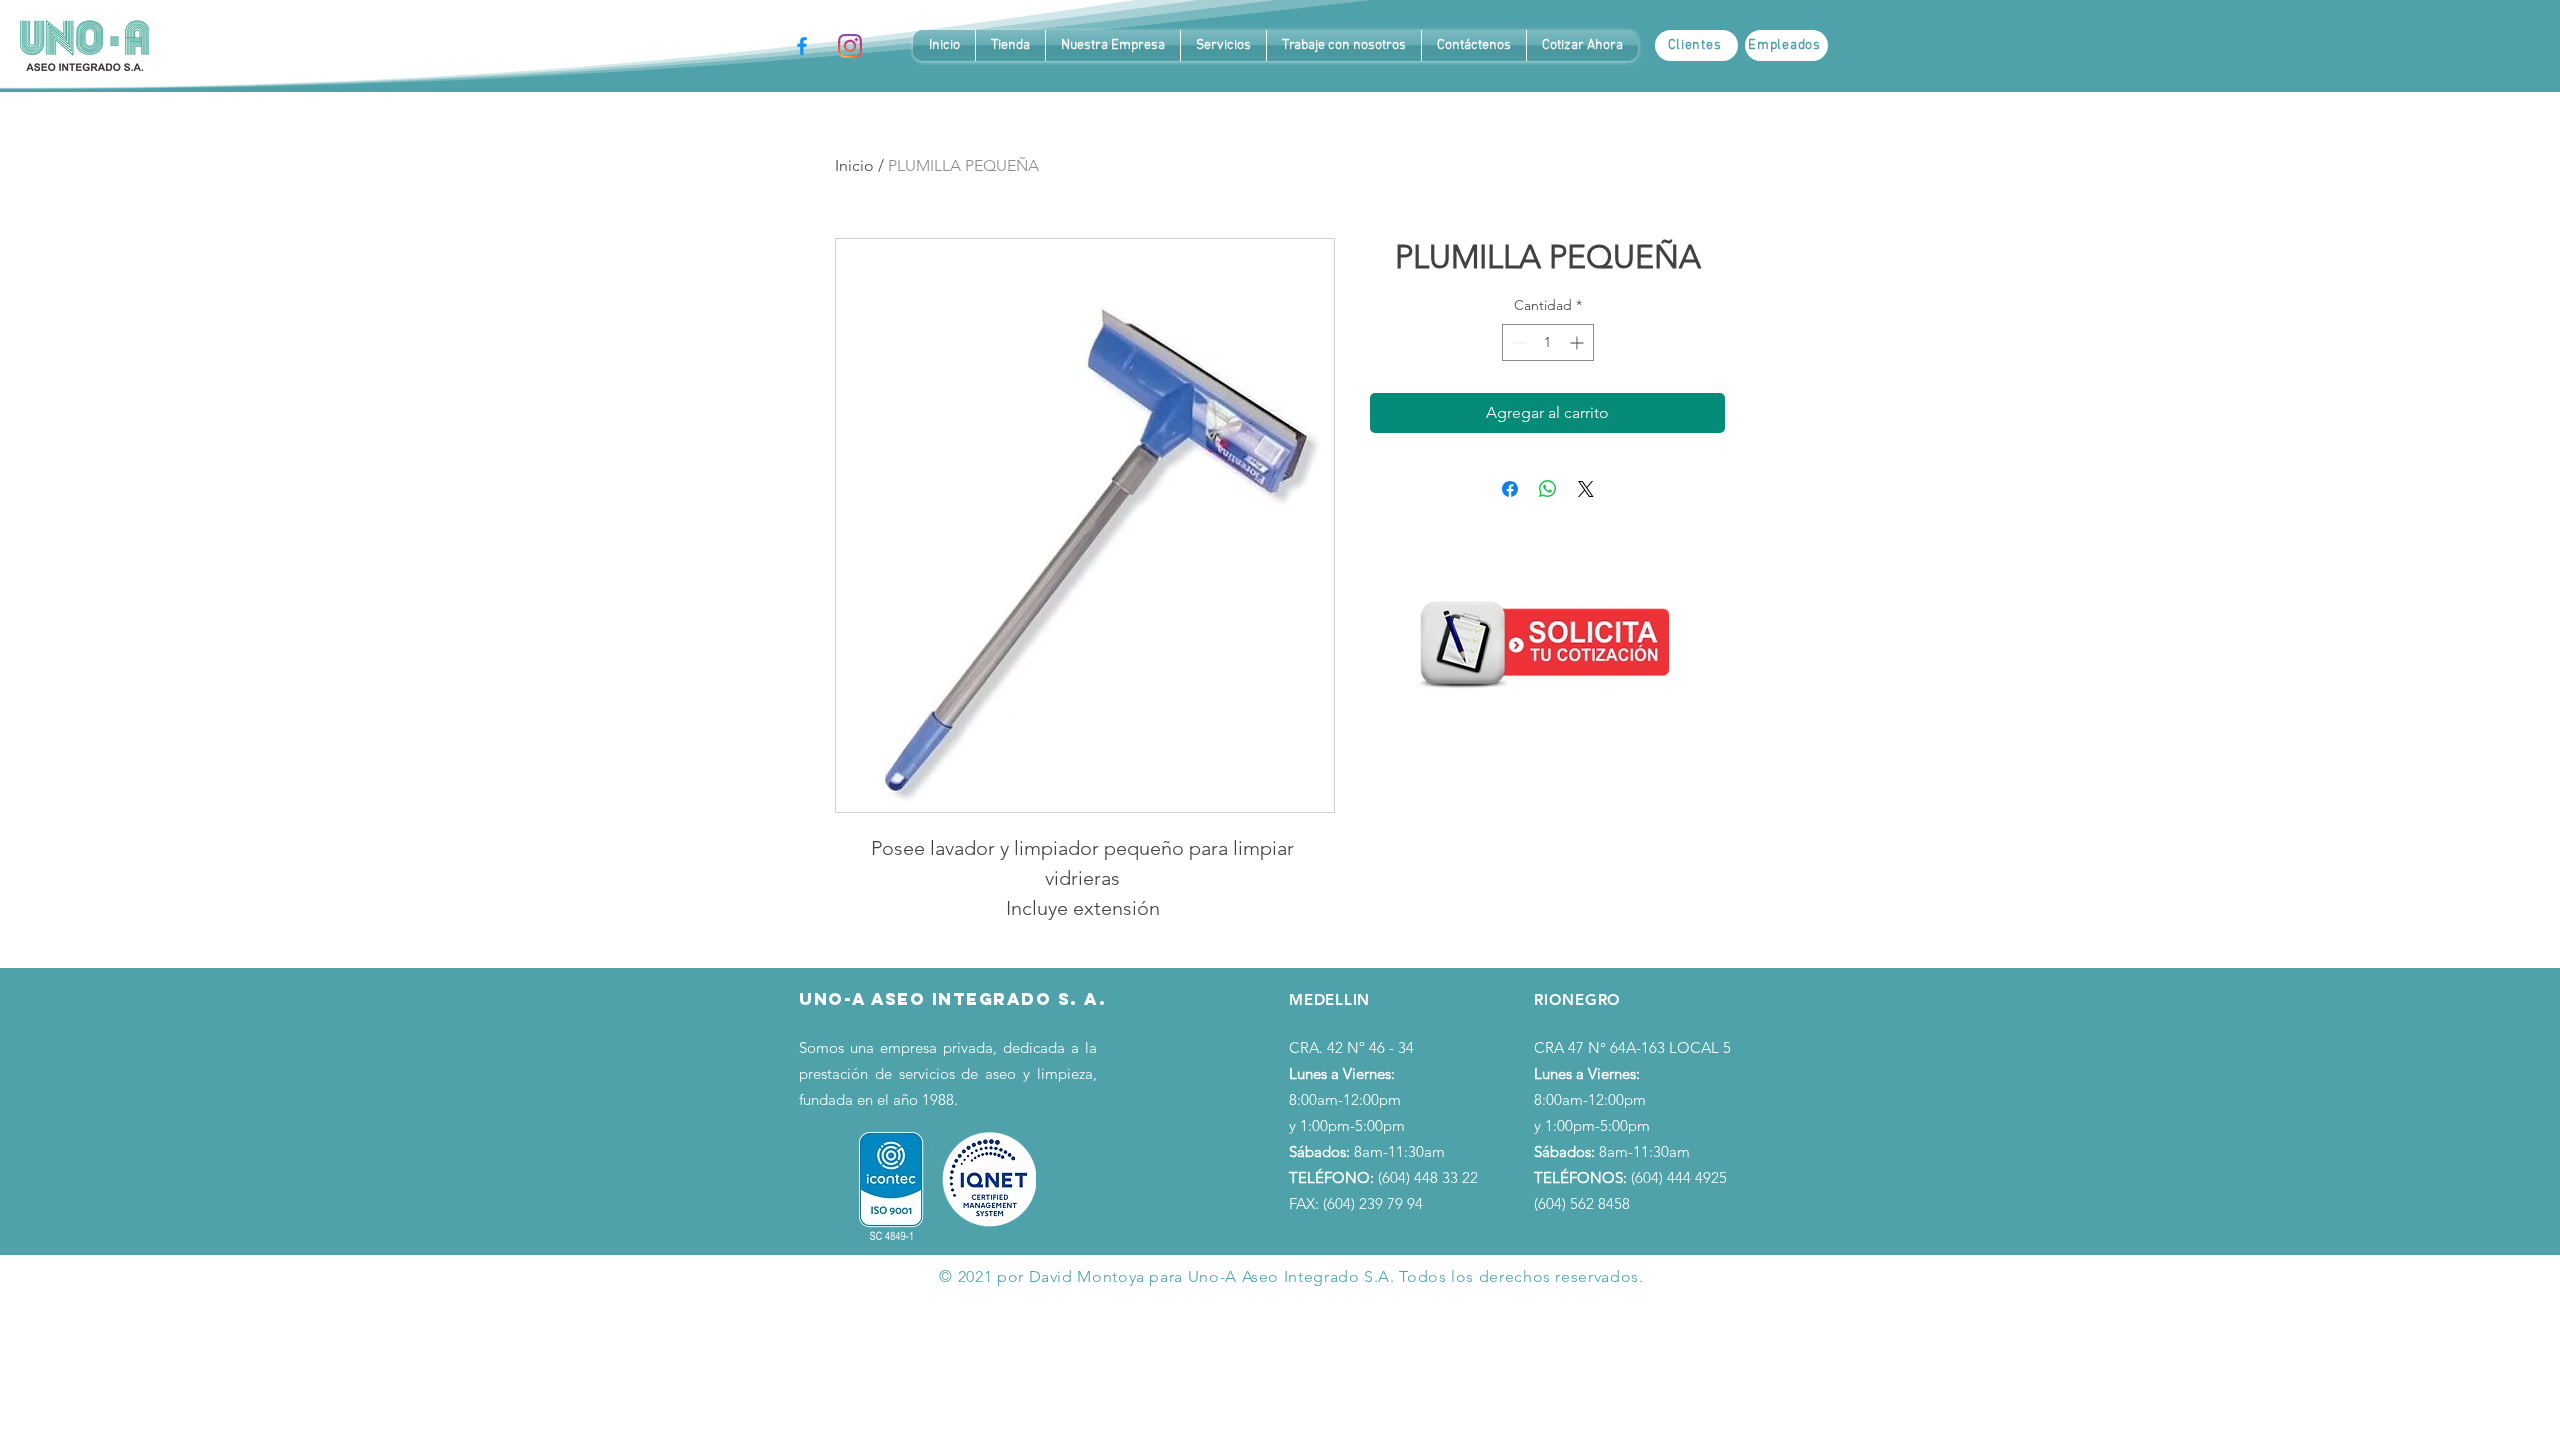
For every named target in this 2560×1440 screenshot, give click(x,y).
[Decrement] (1517, 342)
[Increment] (1578, 342)
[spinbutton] (1548, 342)
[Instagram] (850, 46)
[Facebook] (802, 46)
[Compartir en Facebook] (1510, 489)
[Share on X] (1586, 489)
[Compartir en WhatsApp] (1548, 489)
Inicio (854, 165)
